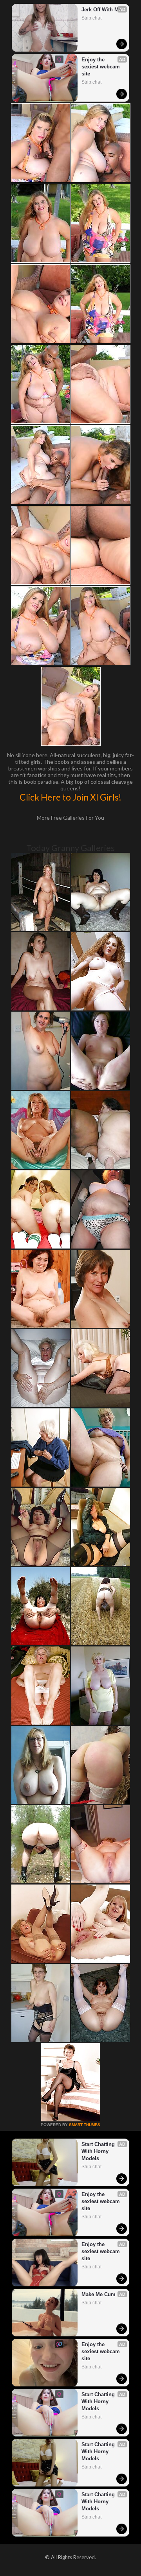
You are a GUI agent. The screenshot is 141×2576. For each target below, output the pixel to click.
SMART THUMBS (85, 2125)
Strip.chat (91, 18)
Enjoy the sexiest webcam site (101, 67)
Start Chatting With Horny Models (99, 2151)
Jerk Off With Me (101, 10)
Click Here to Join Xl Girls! (70, 797)
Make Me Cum (99, 2294)
